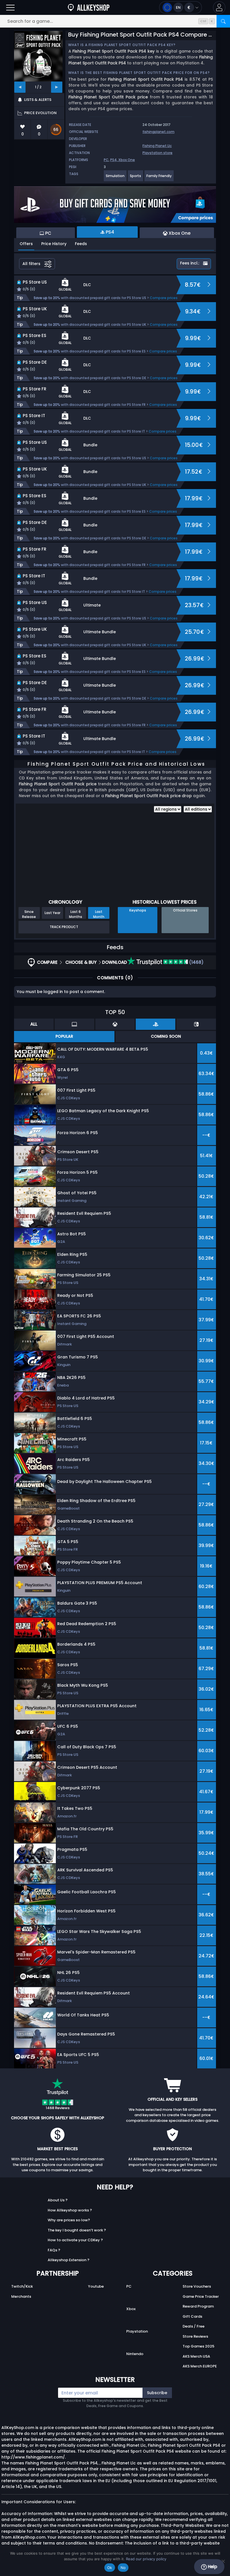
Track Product (64, 927)
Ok (110, 2568)
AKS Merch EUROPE (200, 2366)
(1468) (196, 962)
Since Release (29, 914)
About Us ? (58, 2200)
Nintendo (135, 2354)
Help (212, 2567)
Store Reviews (195, 2336)
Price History (54, 244)
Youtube (96, 2286)
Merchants (21, 2296)
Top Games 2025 (198, 2346)
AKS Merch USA (196, 2356)
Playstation (137, 2331)
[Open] (10, 7)
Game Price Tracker (201, 2296)
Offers (26, 244)
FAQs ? (54, 2250)
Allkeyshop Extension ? (69, 2260)
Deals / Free (194, 2326)
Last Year (52, 913)
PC (106, 160)
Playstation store (157, 153)
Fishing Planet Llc (157, 146)
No (123, 2568)
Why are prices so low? (69, 2220)
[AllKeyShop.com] (89, 7)
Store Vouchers (197, 2286)
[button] (219, 7)
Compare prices (164, 298)
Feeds (81, 244)
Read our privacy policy (146, 2559)
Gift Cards (192, 2316)
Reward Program (198, 2306)
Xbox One (127, 160)
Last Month (99, 914)
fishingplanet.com (158, 132)
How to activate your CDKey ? (75, 2240)
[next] (57, 87)
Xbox (131, 2309)
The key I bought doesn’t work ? (77, 2230)
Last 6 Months (76, 914)
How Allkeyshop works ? (70, 2210)
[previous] (20, 87)
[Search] (223, 21)
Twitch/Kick (22, 2286)
